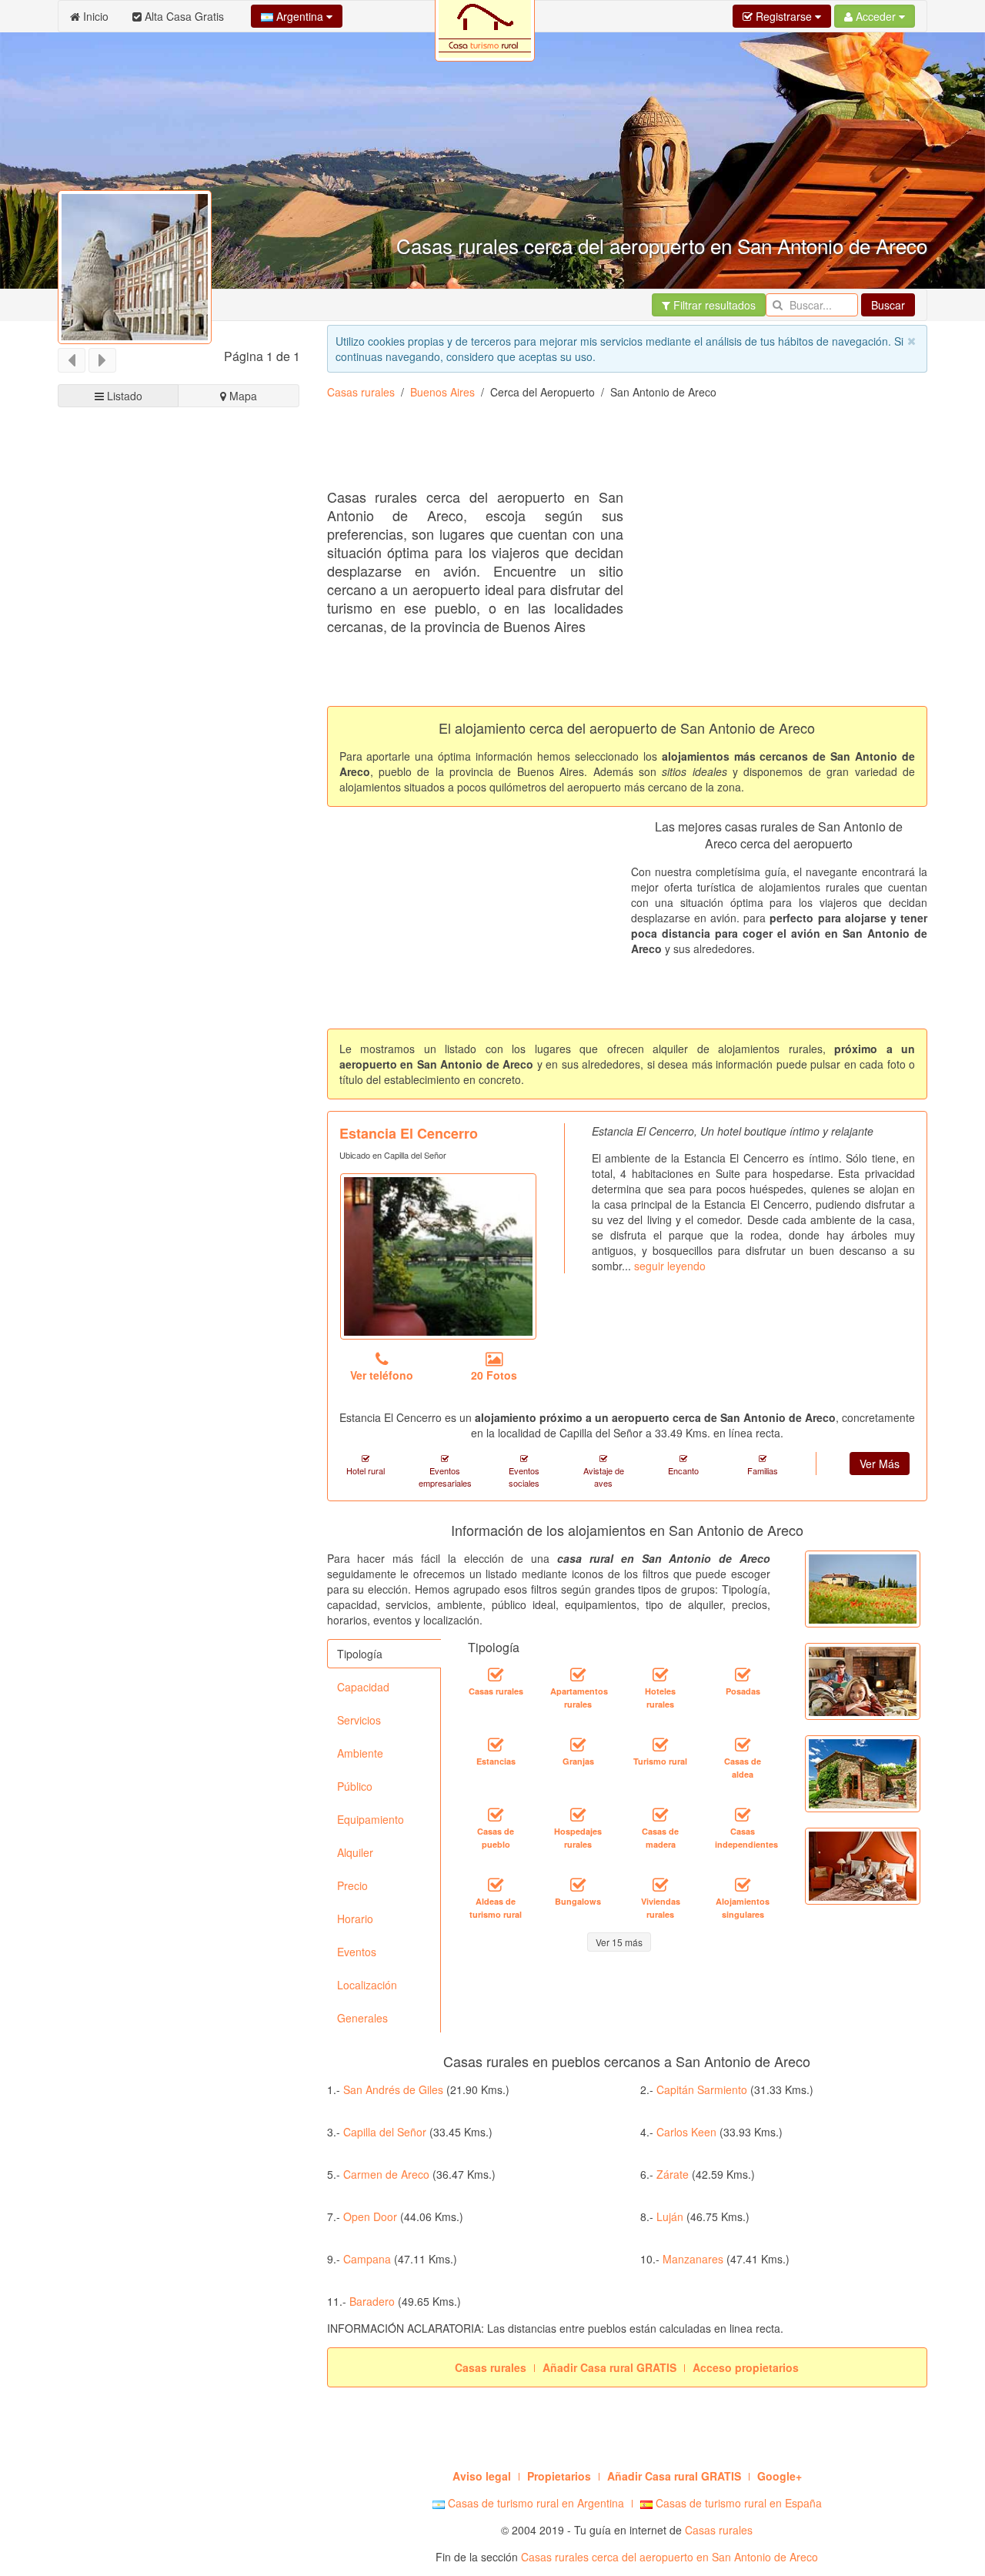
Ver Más (880, 1464)
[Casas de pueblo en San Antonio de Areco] (496, 1815)
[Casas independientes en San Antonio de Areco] (743, 1815)
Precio (352, 1885)
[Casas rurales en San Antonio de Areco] (496, 1675)
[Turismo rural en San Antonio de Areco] (660, 1745)
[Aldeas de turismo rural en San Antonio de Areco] (496, 1885)
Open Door (370, 2216)
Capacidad (363, 1687)
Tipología (360, 1654)
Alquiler (355, 1852)
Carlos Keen (686, 2132)
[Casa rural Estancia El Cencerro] (438, 1256)
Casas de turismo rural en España (737, 2503)
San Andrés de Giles (393, 2089)
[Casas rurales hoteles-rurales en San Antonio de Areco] (660, 1675)
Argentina (300, 16)
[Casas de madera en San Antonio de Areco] (660, 1815)
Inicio (94, 16)
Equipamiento (371, 1819)
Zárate (673, 2174)
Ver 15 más (619, 1942)
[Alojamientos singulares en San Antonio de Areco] (743, 1885)
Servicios (359, 1720)
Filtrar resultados (713, 305)
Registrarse (784, 16)
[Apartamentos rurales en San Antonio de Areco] (578, 1675)
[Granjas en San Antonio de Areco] (578, 1745)
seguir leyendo (670, 1266)
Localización (367, 1985)
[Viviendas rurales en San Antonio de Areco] (660, 1885)
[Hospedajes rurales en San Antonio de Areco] (578, 1815)
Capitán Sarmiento (702, 2089)
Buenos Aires (442, 392)
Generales (362, 2018)
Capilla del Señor (385, 2132)
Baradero (372, 2301)
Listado (123, 396)
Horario (355, 1919)
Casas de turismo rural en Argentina (534, 2503)
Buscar (888, 305)
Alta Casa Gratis (183, 16)
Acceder (876, 16)
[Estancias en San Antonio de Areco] (496, 1745)
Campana (367, 2259)
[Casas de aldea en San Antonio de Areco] (743, 1745)
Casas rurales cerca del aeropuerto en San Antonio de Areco (669, 2557)
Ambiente (360, 1753)
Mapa (242, 396)
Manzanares (693, 2259)
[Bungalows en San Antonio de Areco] (578, 1885)
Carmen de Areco (386, 2174)
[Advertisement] (607, 450)
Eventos (357, 1952)
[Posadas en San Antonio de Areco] (743, 1675)
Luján (670, 2216)
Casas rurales (361, 392)
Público (355, 1786)
